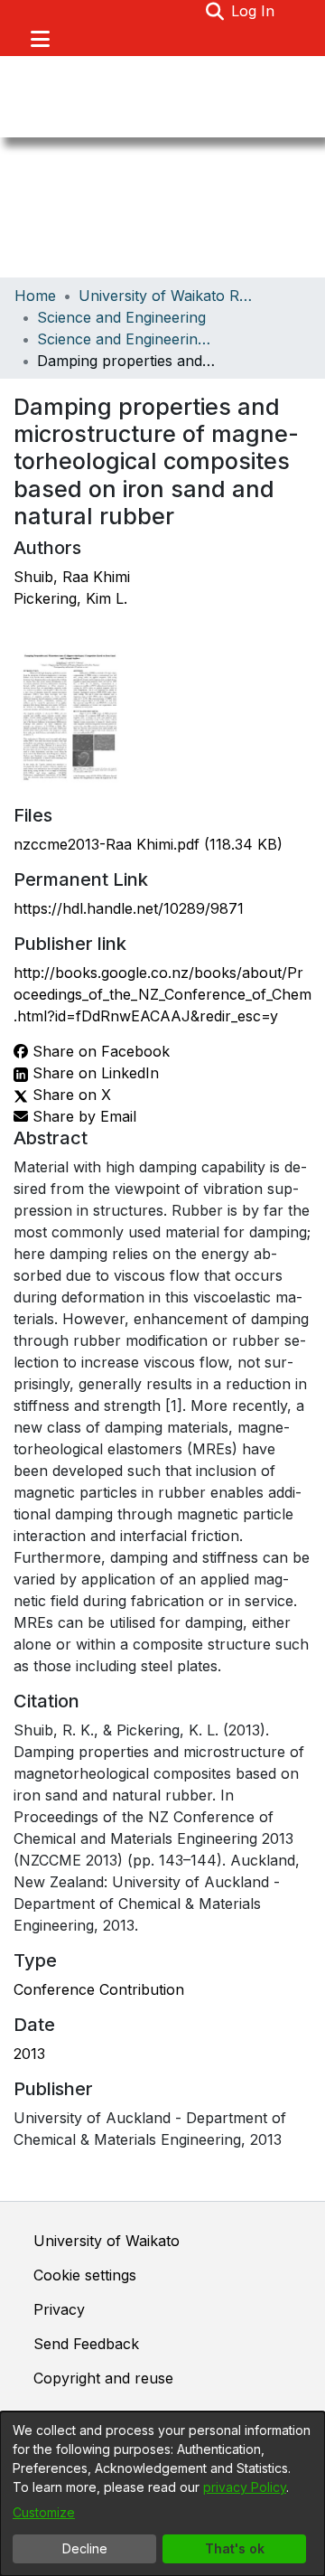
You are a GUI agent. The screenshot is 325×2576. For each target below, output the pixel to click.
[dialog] (162, 2494)
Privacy (59, 2309)
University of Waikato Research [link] (169, 296)
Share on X (70, 1095)
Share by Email (82, 1116)
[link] (148, 844)
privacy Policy (245, 2487)
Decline (85, 2548)
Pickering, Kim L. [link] (70, 598)
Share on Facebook (99, 1051)
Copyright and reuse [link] (103, 2378)
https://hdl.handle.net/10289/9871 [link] (129, 908)
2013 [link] (29, 2054)
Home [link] (35, 296)
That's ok (235, 2548)
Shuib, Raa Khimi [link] (72, 577)
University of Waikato (107, 2241)
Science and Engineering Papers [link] (127, 339)
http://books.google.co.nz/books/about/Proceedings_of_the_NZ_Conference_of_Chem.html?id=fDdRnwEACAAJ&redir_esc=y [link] (162, 994)
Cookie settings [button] (85, 2275)
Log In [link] (254, 11)
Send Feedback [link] (86, 2344)
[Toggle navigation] (40, 39)
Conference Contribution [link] (99, 1989)
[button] (214, 11)
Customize (44, 2512)
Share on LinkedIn (93, 1073)
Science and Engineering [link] (121, 317)
